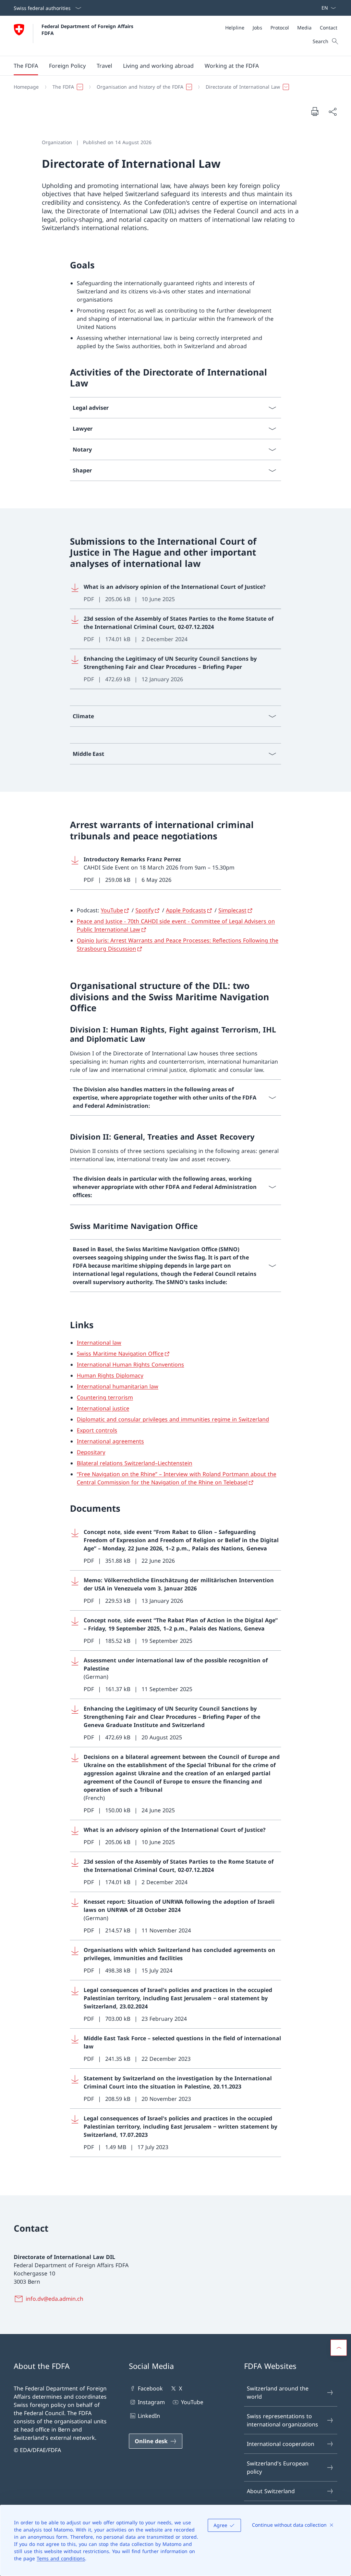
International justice (103, 1408)
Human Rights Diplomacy (110, 1375)
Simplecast (232, 910)
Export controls (97, 1430)
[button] (26, 66)
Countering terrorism (105, 1397)
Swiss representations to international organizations (282, 2420)
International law (99, 1343)
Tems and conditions (61, 2558)
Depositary (91, 1452)
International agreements (110, 1441)
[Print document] (315, 111)
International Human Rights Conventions (130, 1365)
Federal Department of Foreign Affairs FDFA (88, 29)
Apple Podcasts (186, 910)
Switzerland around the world (278, 2393)
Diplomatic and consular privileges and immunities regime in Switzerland (173, 1419)
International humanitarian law (118, 1386)
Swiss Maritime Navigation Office (120, 1354)
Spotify (144, 910)
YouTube (112, 910)
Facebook (150, 2388)
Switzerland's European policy (278, 2467)
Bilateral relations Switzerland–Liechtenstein (135, 1463)
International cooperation (281, 2444)
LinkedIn (149, 2416)
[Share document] (332, 112)
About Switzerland (271, 2491)
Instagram (151, 2402)
